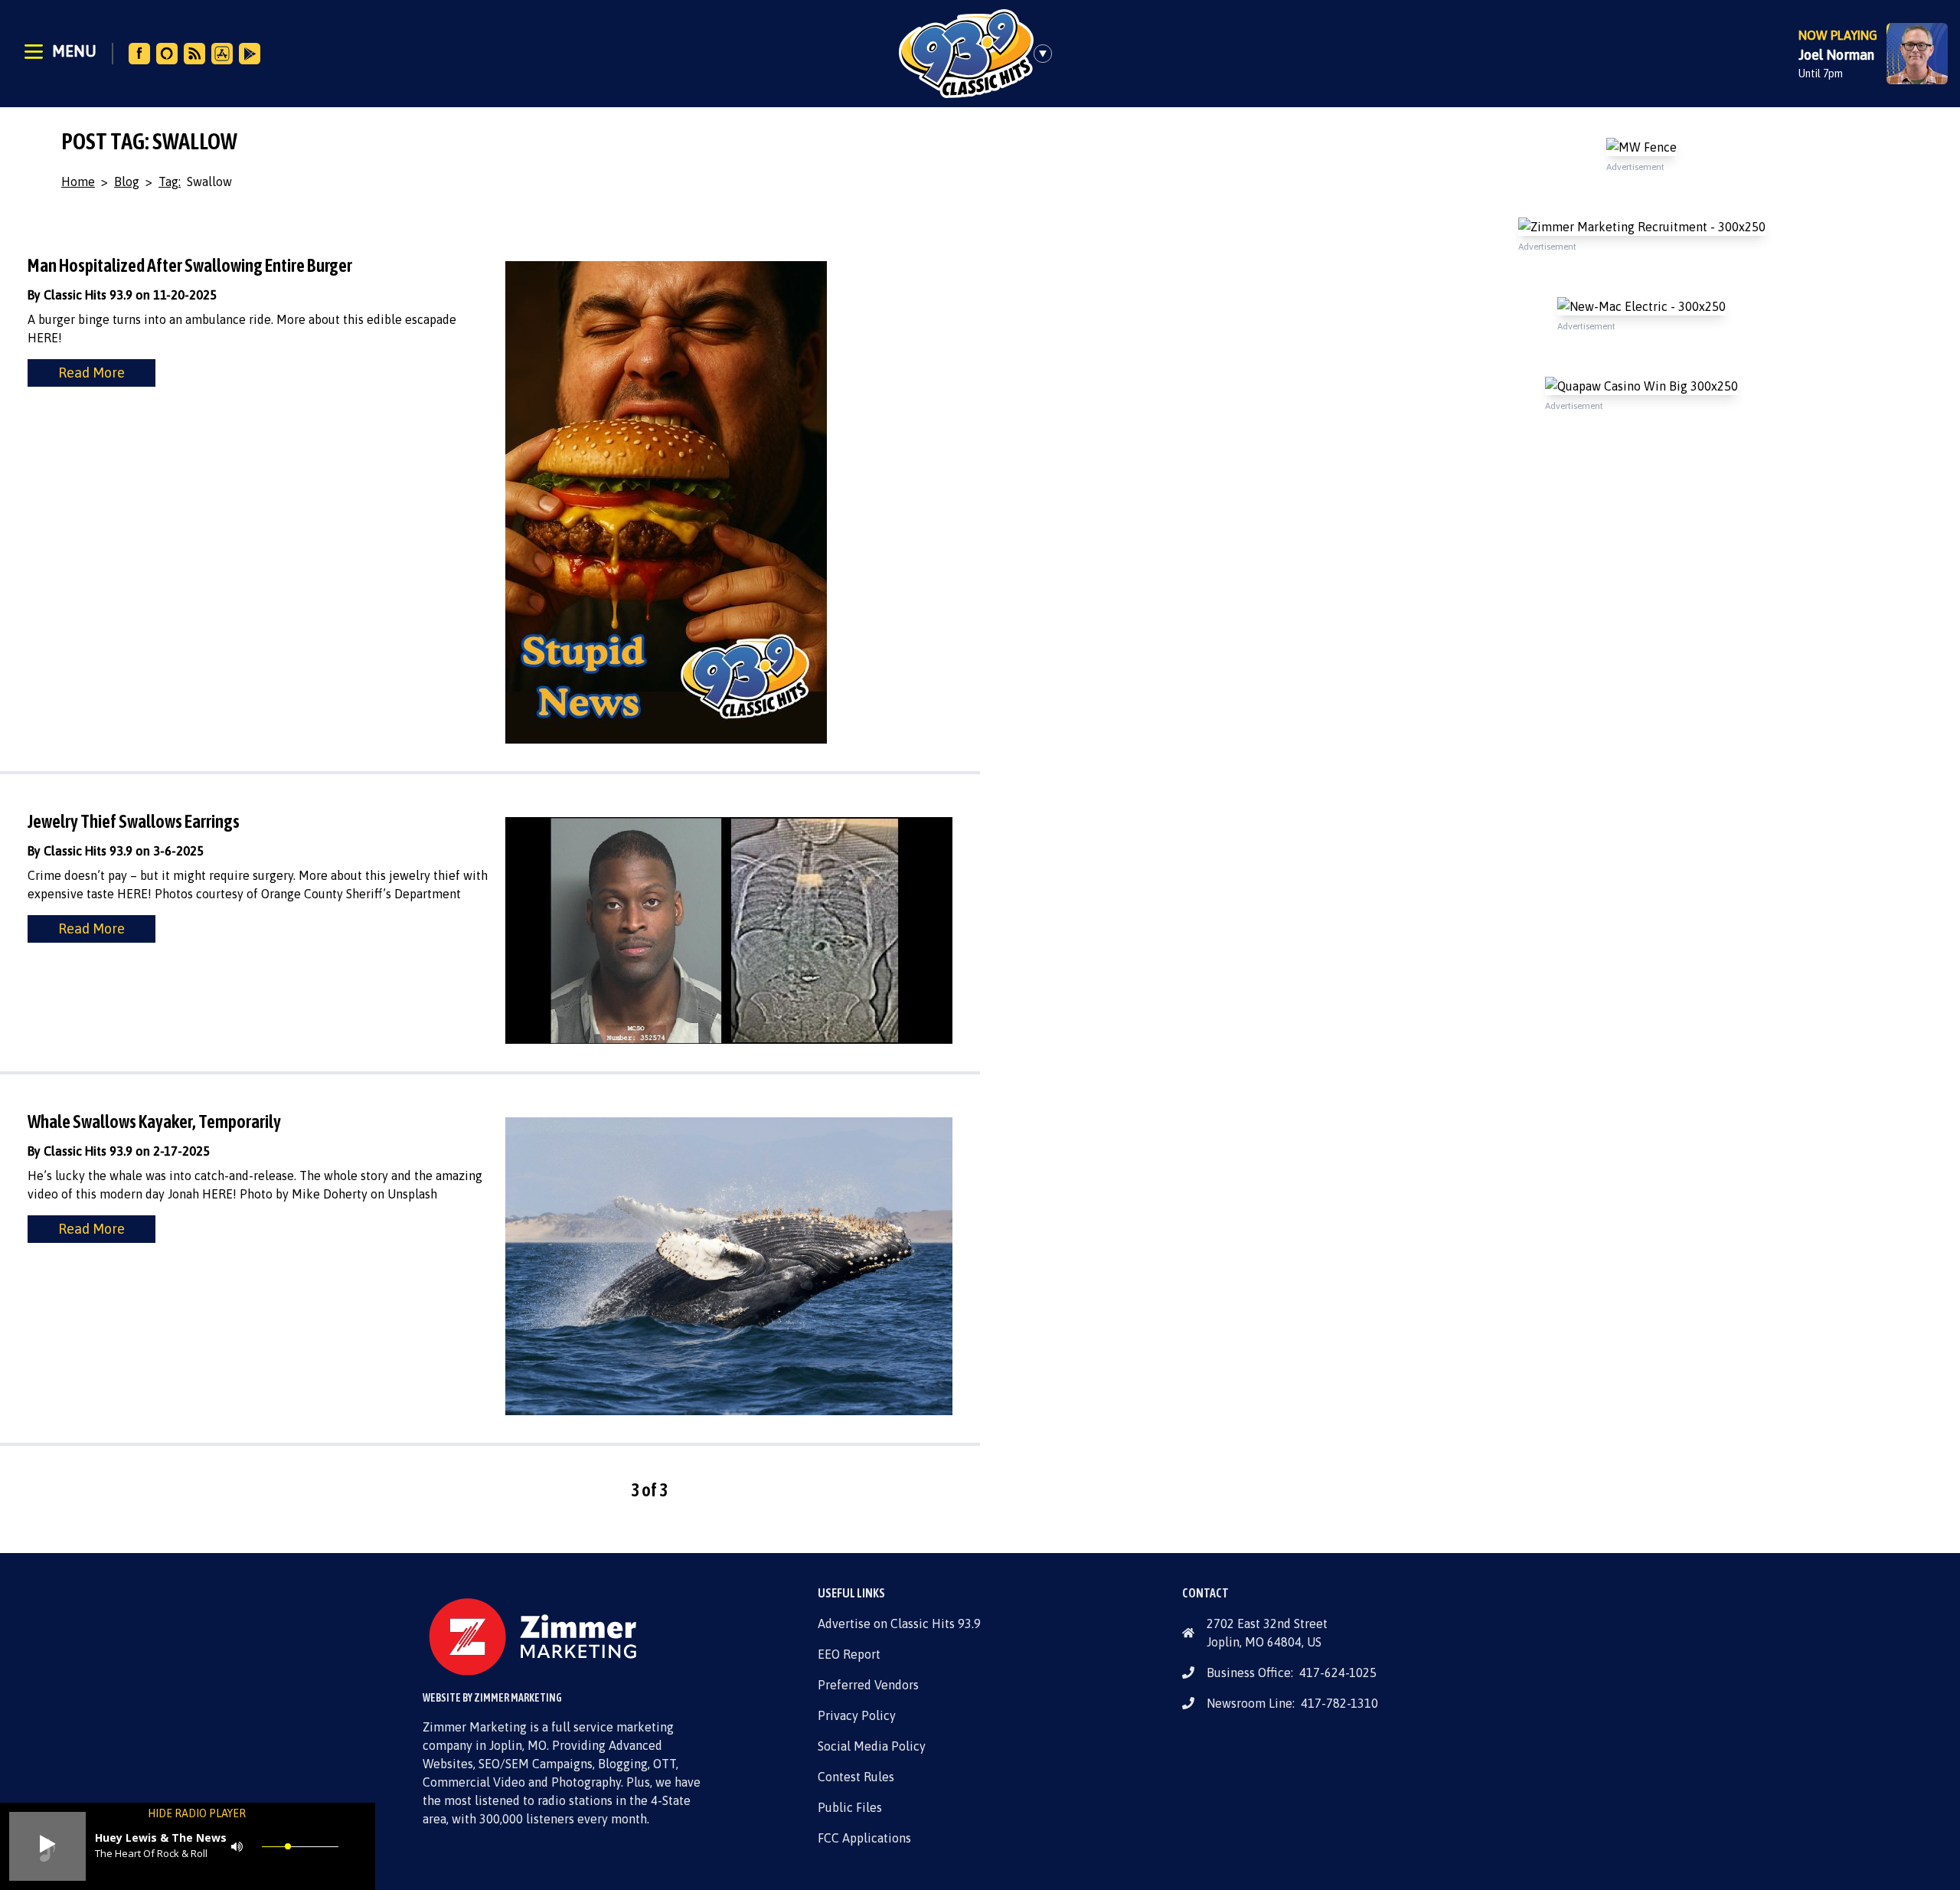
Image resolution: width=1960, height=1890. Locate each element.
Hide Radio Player (197, 1813)
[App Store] (222, 54)
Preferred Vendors (868, 1685)
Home (78, 181)
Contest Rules (856, 1777)
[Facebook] (139, 54)
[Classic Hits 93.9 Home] (966, 54)
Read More (91, 373)
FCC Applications (864, 1838)
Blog (127, 181)
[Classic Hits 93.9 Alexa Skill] (167, 54)
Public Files (850, 1807)
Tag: (170, 181)
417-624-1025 (1338, 1673)
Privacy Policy (857, 1715)
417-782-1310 (1339, 1703)
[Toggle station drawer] (1047, 54)
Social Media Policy (872, 1746)
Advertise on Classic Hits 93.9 (899, 1624)
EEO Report (849, 1654)
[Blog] (194, 54)
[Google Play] (250, 54)
